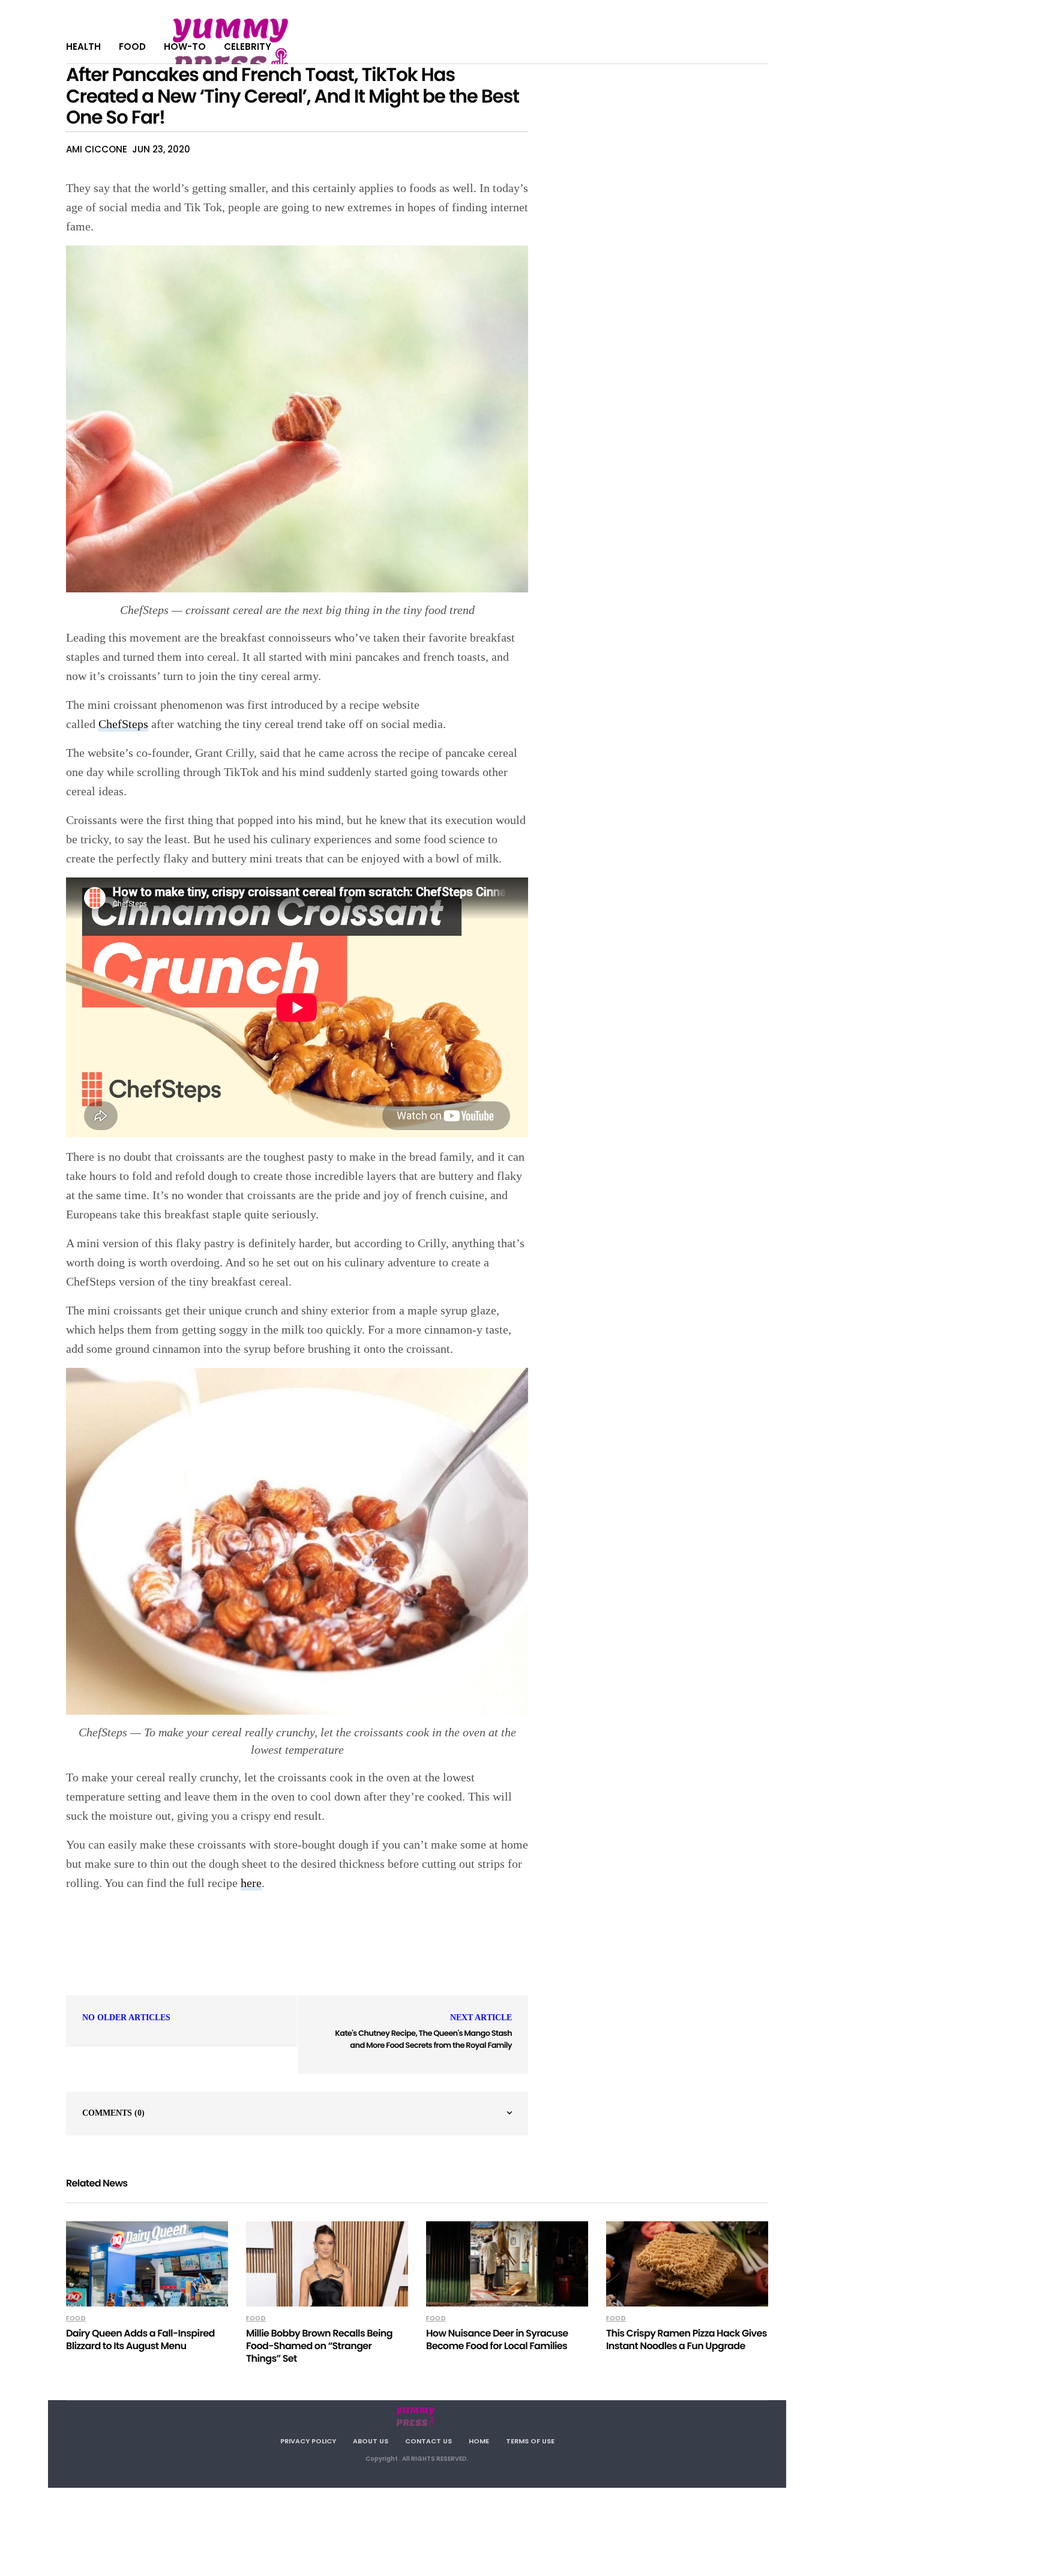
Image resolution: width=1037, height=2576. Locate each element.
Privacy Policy (308, 2441)
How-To (185, 47)
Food (132, 47)
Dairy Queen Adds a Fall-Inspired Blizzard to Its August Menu (140, 2340)
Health (83, 47)
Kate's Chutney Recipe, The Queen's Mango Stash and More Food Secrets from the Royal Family (423, 2039)
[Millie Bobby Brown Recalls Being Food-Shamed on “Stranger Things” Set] (327, 2264)
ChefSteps (123, 724)
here (251, 1883)
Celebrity (248, 47)
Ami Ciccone (97, 149)
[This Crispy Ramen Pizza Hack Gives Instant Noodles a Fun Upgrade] (687, 2264)
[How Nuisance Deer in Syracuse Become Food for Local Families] (507, 2264)
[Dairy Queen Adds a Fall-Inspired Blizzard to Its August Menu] (147, 2264)
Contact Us (428, 2441)
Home (479, 2441)
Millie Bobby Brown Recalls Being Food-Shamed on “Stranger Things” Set (319, 2346)
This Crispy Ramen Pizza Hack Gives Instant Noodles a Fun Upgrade (687, 2340)
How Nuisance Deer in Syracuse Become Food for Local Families (497, 2340)
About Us (371, 2441)
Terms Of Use (530, 2441)
